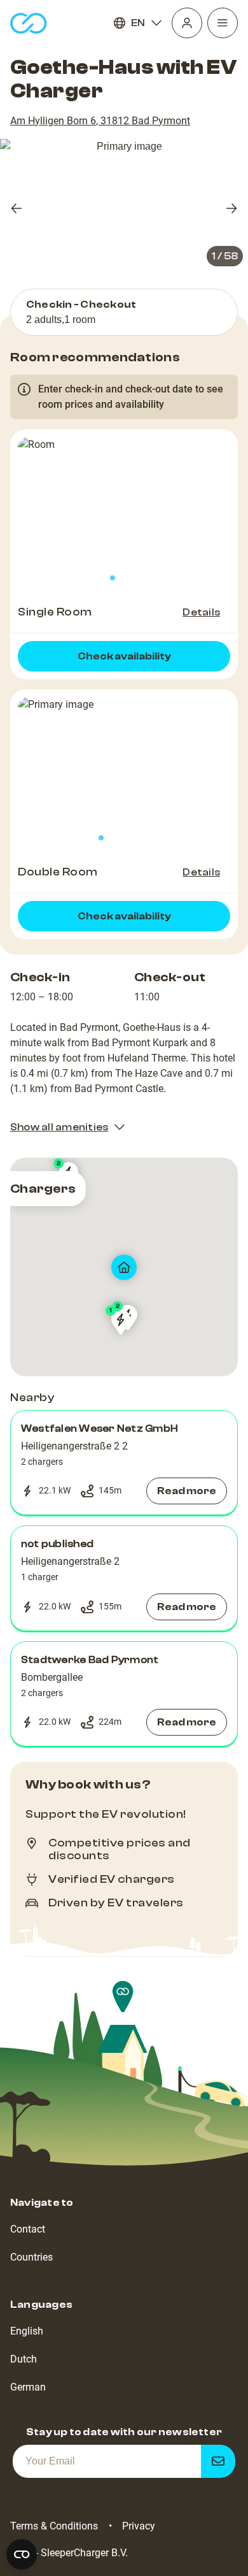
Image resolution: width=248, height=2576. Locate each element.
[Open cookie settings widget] (22, 2554)
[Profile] (187, 23)
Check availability (124, 656)
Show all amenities (59, 1127)
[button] (124, 1463)
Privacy (139, 2526)
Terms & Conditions (54, 2526)
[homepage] (29, 23)
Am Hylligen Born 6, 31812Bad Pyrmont (100, 121)
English (27, 2331)
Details (201, 612)
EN (138, 23)
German (28, 2387)
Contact (28, 2229)
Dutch (24, 2359)
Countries (31, 2257)
